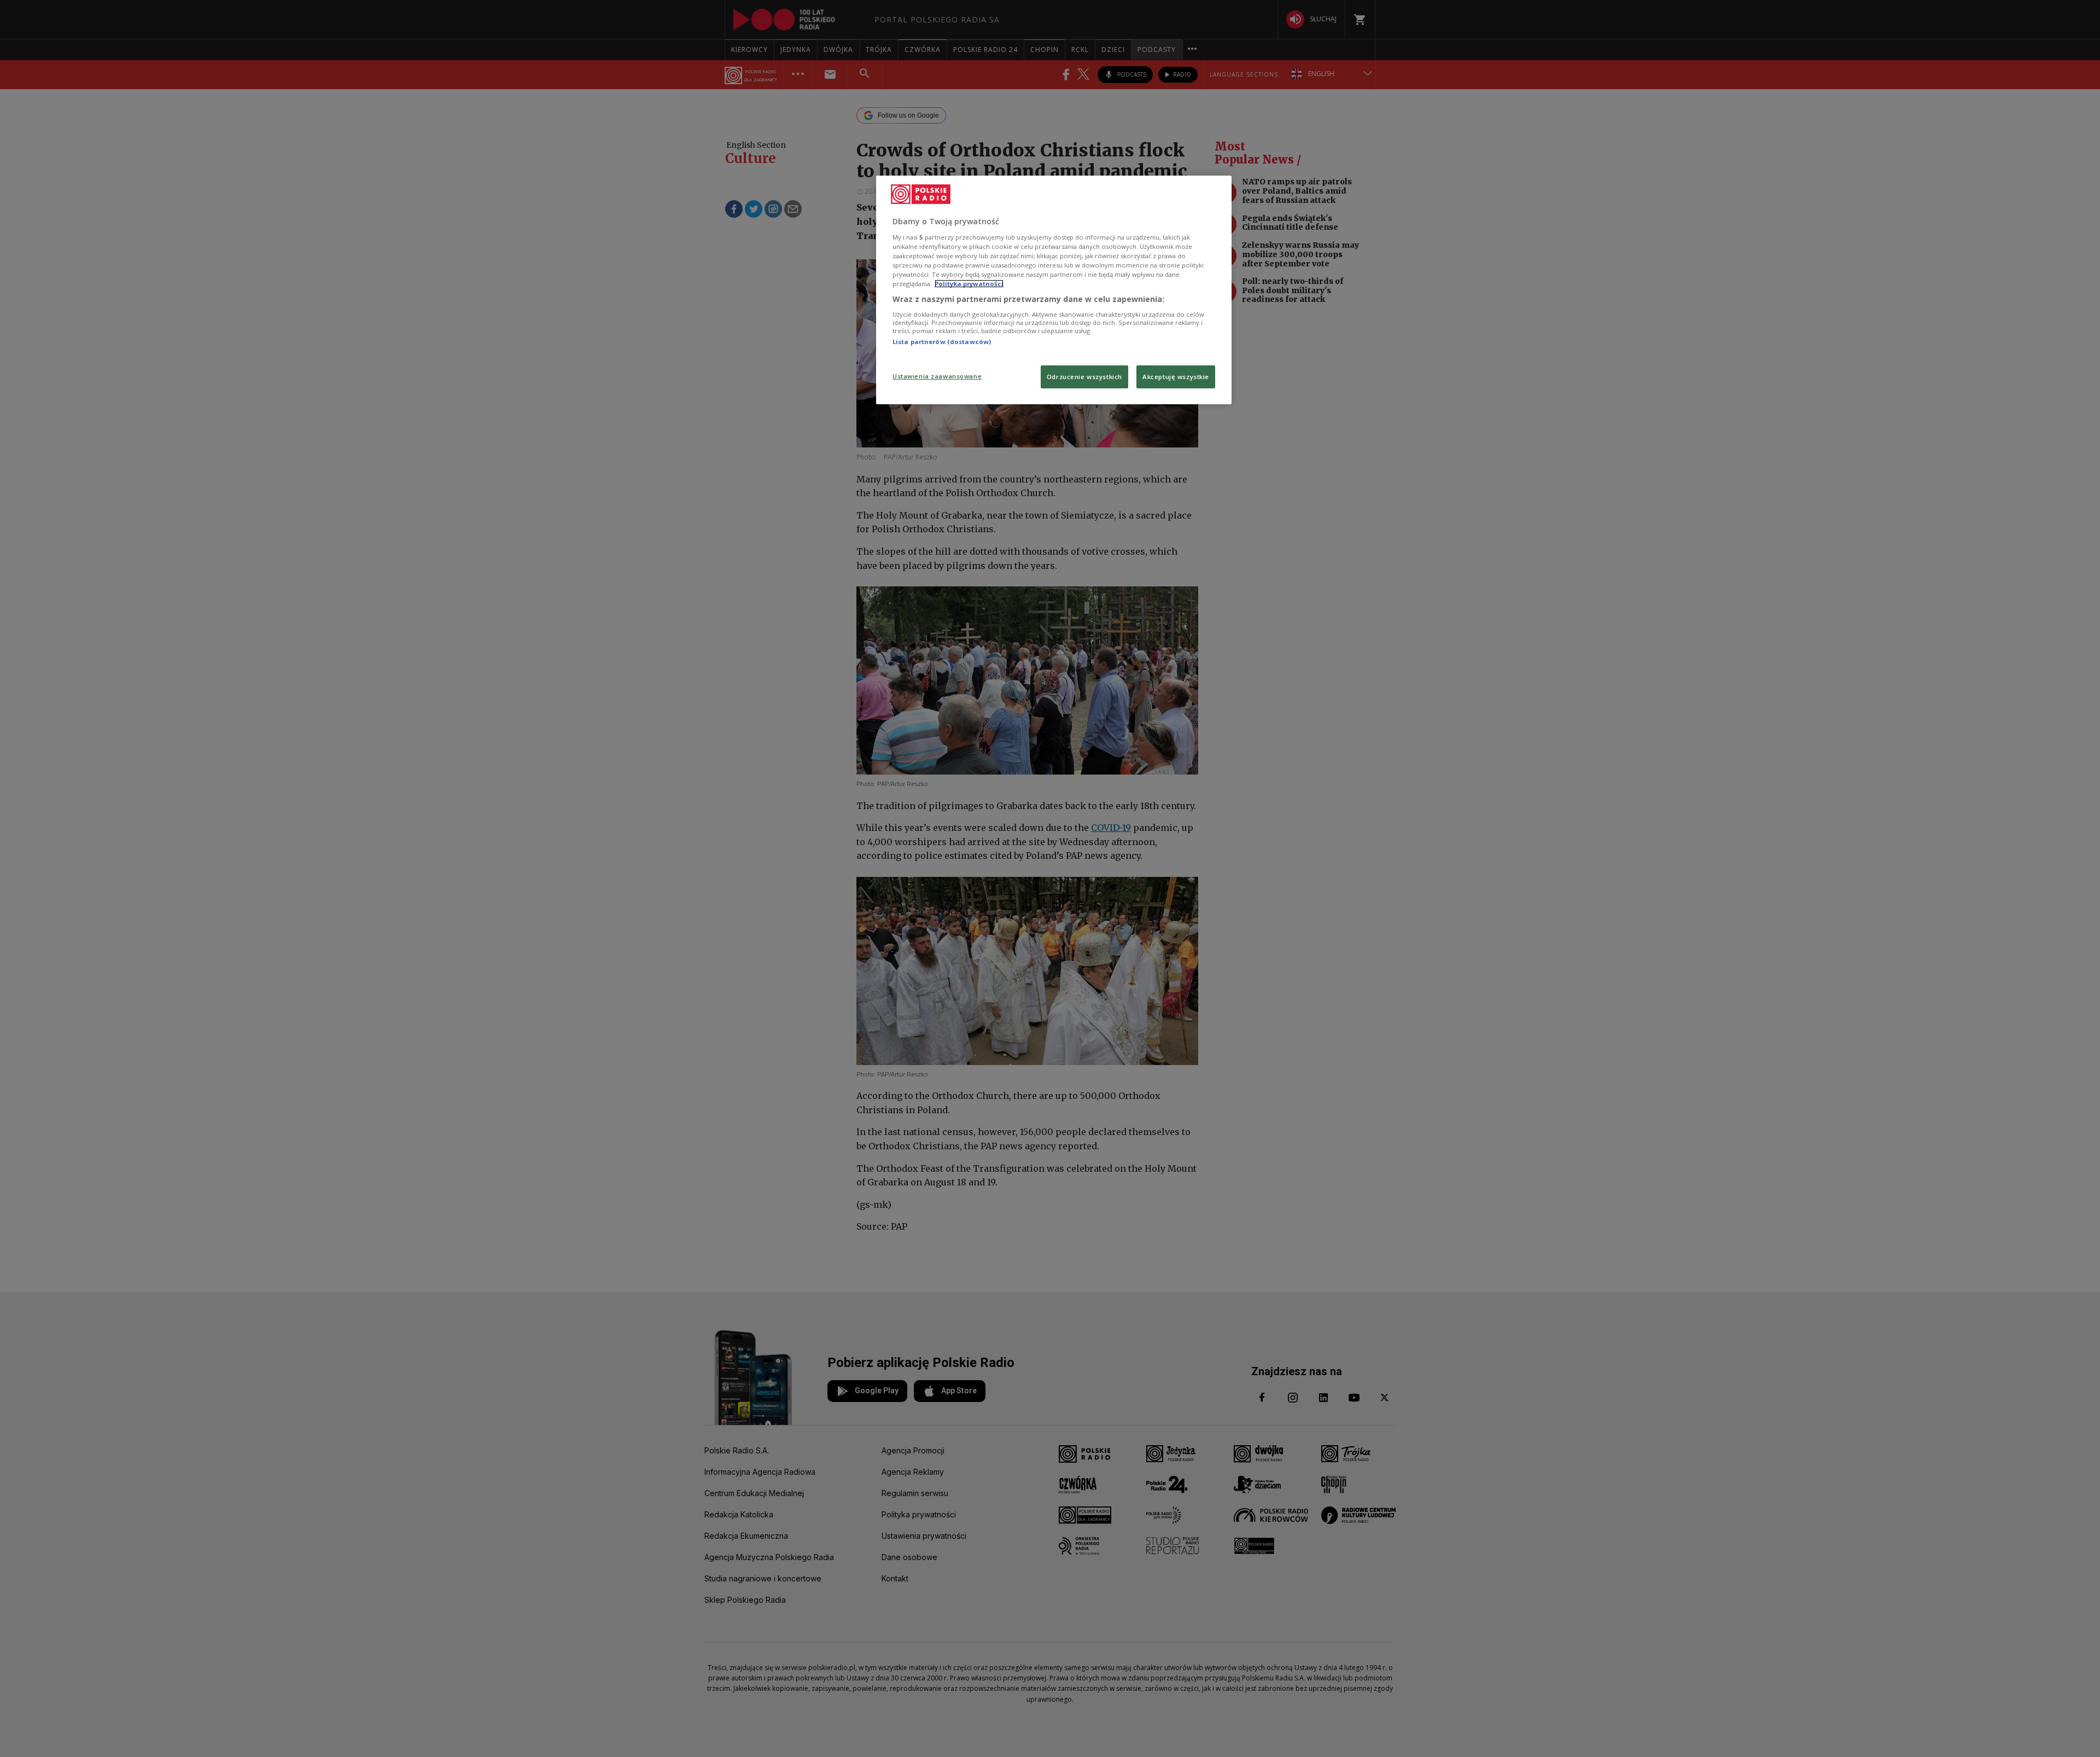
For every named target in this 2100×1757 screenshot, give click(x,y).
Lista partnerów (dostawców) (942, 342)
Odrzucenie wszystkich (1084, 377)
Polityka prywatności (969, 284)
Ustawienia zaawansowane (937, 376)
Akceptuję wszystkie (1176, 377)
